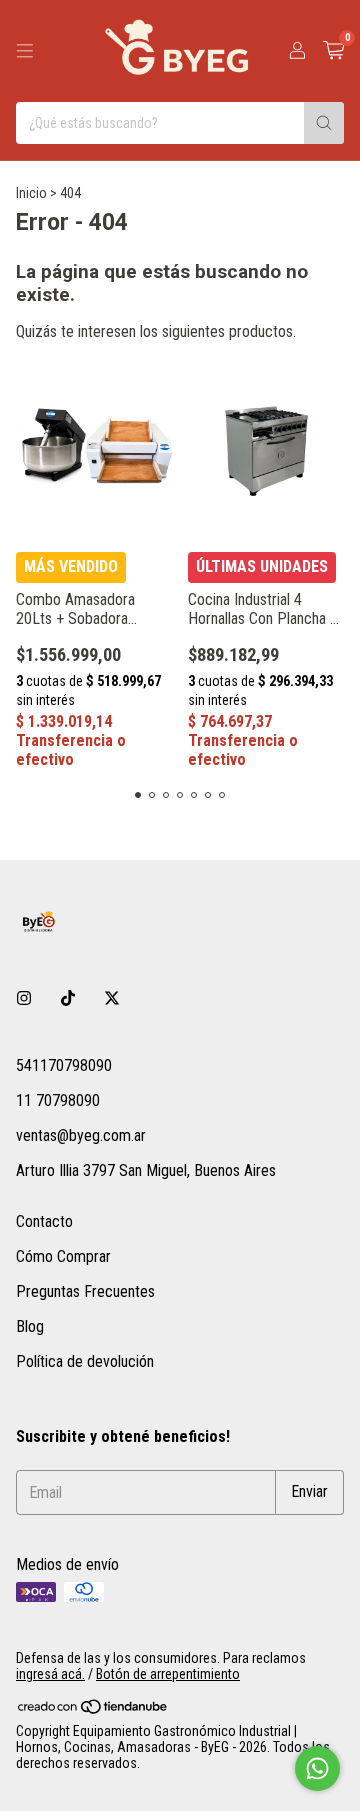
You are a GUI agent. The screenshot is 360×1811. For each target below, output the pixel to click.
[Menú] (25, 51)
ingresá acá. (50, 1674)
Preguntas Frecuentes (85, 1291)
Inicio (31, 193)
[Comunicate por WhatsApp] (317, 1768)
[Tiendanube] (93, 1710)
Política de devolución (85, 1361)
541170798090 (64, 1065)
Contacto (44, 1221)
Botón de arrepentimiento (168, 1674)
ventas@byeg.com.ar (81, 1135)
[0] (333, 51)
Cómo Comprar (63, 1256)
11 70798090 (58, 1100)
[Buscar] (324, 123)
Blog (30, 1326)
